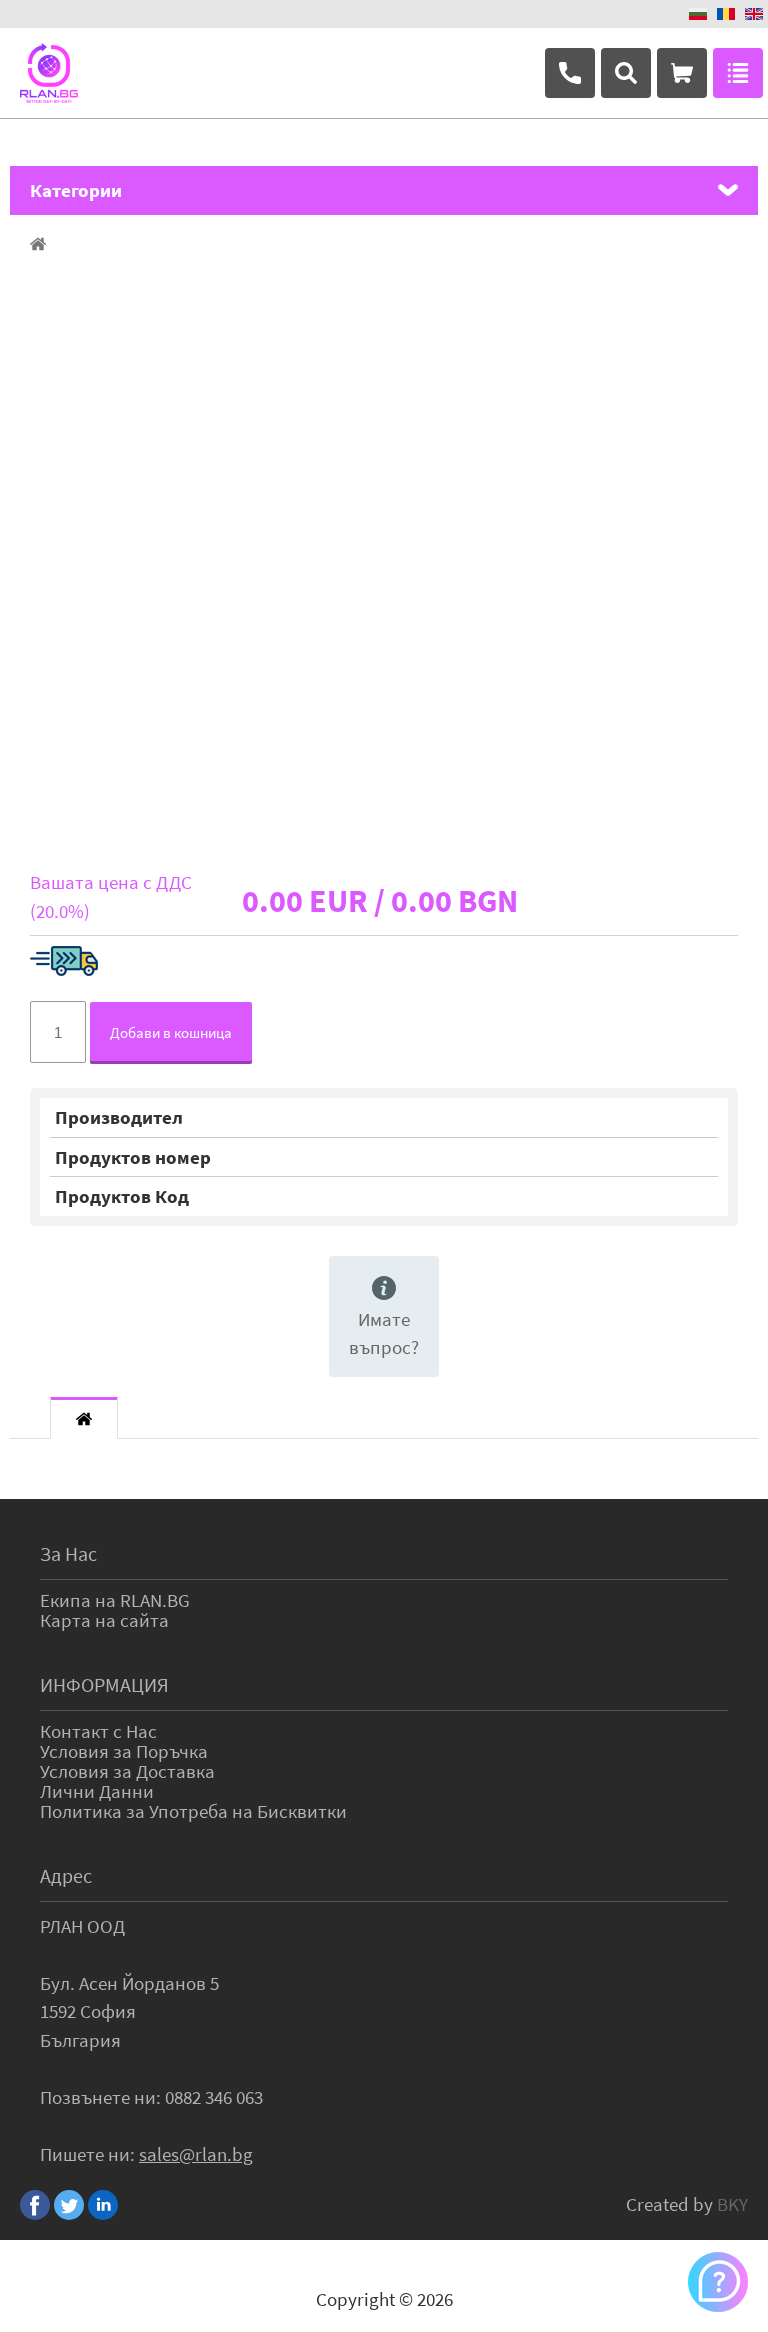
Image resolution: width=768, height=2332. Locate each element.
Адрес (66, 1875)
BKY (732, 2204)
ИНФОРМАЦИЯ (104, 1684)
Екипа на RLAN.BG (115, 1600)
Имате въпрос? (384, 1333)
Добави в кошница (171, 1032)
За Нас (68, 1553)
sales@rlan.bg (196, 2154)
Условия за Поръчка (124, 1751)
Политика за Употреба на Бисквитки (193, 1811)
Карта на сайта (104, 1620)
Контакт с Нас (98, 1731)
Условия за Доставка (127, 1771)
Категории (76, 190)
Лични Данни (97, 1791)
